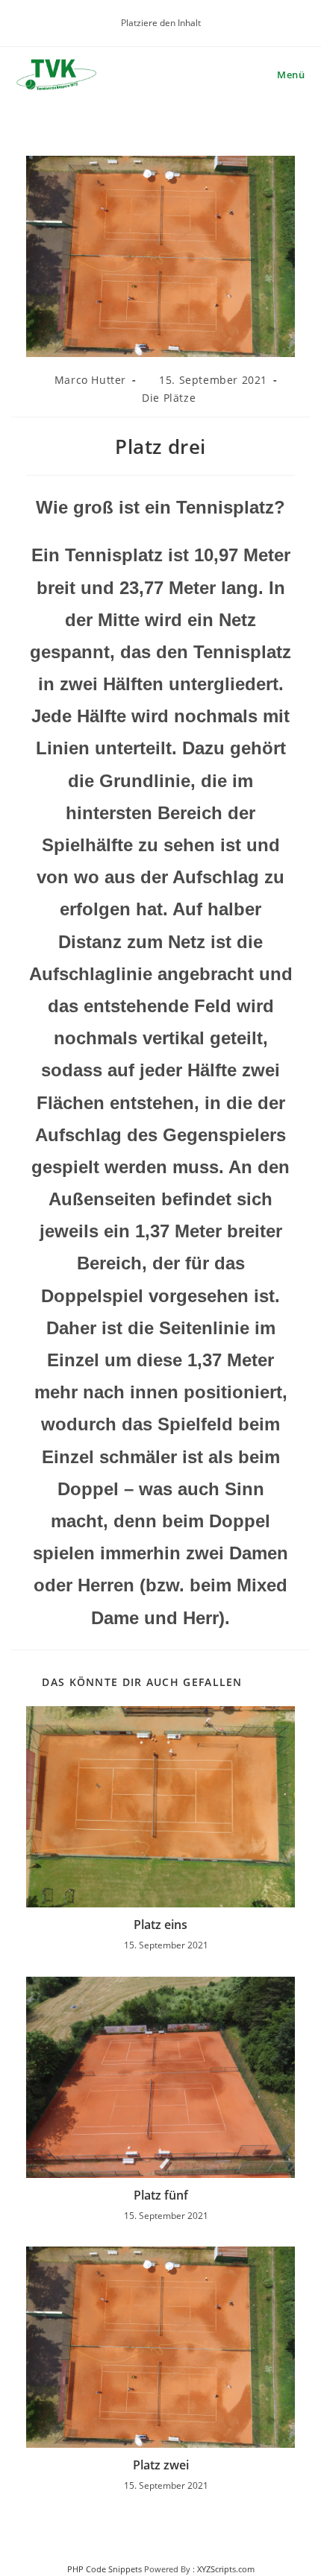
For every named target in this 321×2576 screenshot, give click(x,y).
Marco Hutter (90, 380)
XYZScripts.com (226, 2569)
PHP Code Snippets (105, 2569)
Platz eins (160, 1925)
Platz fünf (161, 2195)
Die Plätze (169, 398)
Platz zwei (161, 2465)
